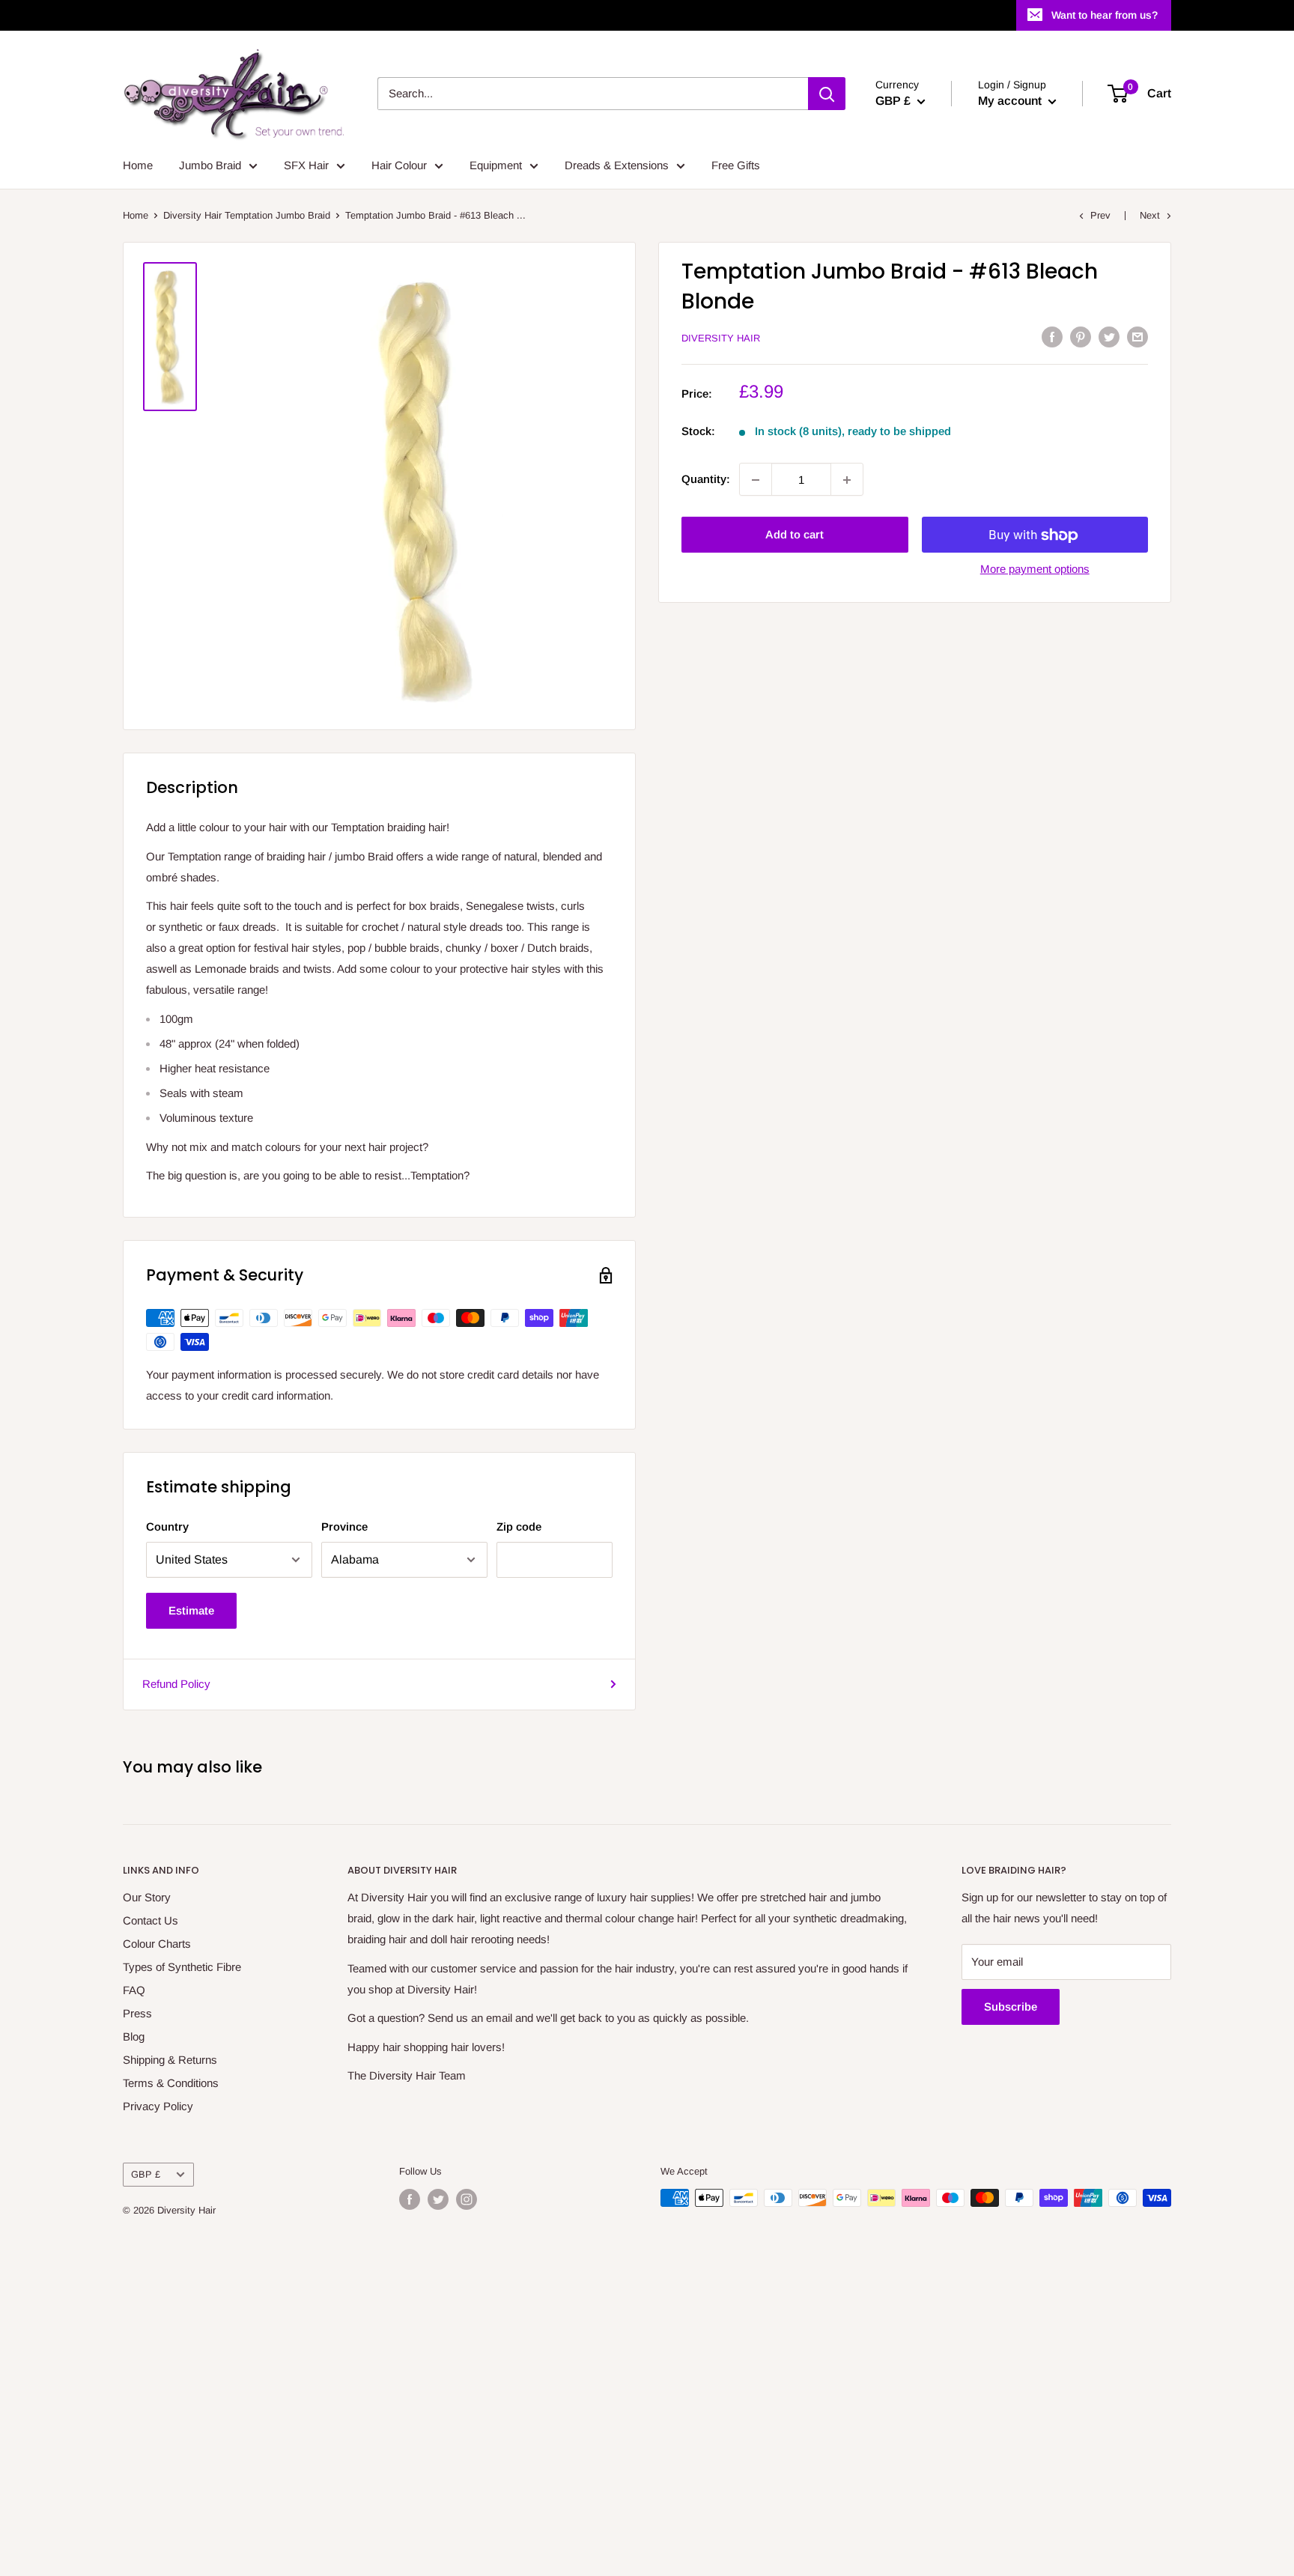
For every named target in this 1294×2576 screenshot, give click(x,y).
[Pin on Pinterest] (1081, 337)
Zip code (519, 1527)
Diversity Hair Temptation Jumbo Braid (247, 215)
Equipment (496, 165)
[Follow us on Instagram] (467, 2199)
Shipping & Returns (170, 2060)
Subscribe (1011, 2007)
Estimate (191, 1610)
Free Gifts (736, 165)
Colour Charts (157, 1944)
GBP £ (146, 2174)
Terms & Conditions (171, 2083)
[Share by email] (1137, 337)
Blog (134, 2036)
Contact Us (151, 1920)
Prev (1100, 215)
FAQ (134, 1990)
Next (1150, 215)
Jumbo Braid (210, 165)
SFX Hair (306, 165)
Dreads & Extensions (617, 165)
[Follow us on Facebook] (410, 2199)
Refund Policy (176, 1684)
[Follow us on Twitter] (438, 2199)
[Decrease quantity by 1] (756, 480)
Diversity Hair (721, 338)
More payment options (1035, 569)
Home (138, 165)
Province (344, 1527)
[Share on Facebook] (1052, 337)
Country (167, 1527)
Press (137, 2013)
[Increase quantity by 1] (847, 480)
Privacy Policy (158, 2106)
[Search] (827, 94)
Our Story (147, 1897)
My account (1011, 101)
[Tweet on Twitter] (1109, 337)
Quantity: (706, 480)
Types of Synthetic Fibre (182, 1967)
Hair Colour (399, 165)
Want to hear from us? (1105, 15)
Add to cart (795, 535)
